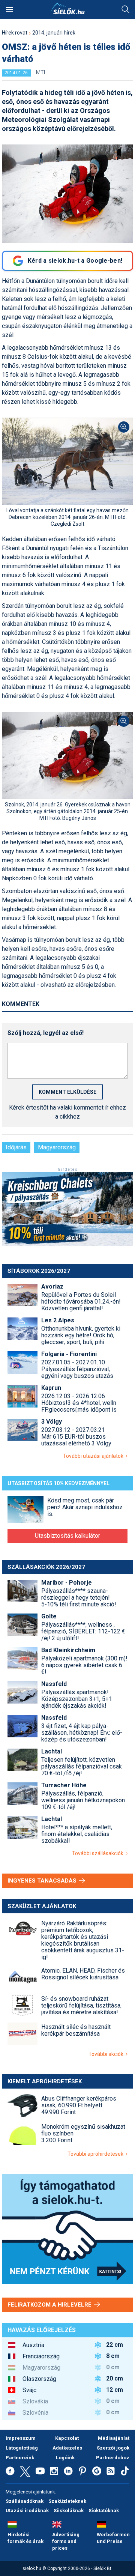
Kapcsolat (67, 2438)
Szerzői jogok (113, 2448)
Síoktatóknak (104, 2511)
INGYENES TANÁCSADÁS (43, 1881)
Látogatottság (22, 2448)
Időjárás (16, 1147)
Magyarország (57, 1147)
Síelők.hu (67, 9)
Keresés (126, 9)
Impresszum (21, 2438)
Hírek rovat (15, 33)
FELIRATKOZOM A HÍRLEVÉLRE (50, 2305)
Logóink (65, 2458)
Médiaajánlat (114, 2438)
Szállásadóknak (25, 2501)
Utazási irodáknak (27, 2511)
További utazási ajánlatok (94, 1456)
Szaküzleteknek (67, 2501)
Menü (9, 9)
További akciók (107, 2054)
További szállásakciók (99, 1853)
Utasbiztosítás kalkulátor (67, 1536)
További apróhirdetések (97, 2154)
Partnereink (20, 2458)
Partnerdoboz (113, 2458)
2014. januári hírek (54, 33)
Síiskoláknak (69, 2511)
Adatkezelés (67, 2448)
